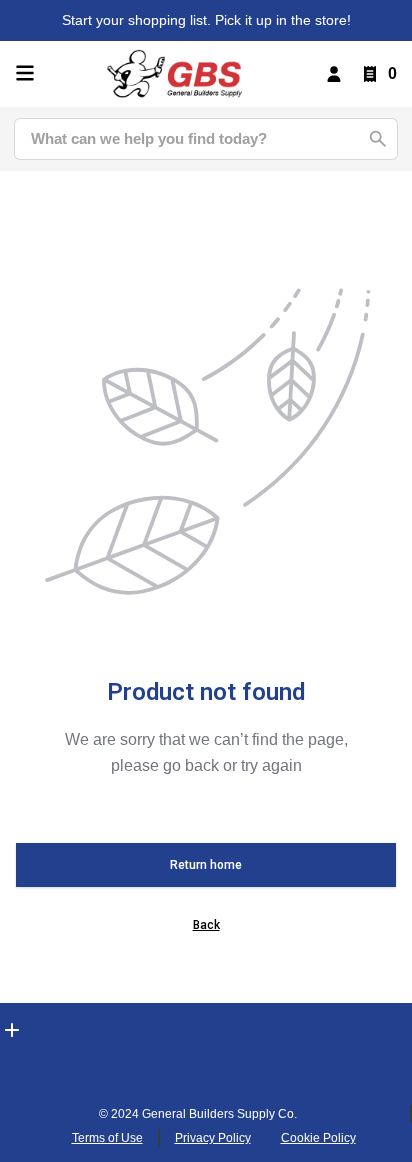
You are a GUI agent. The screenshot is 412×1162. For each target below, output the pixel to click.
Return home (206, 865)
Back (206, 925)
